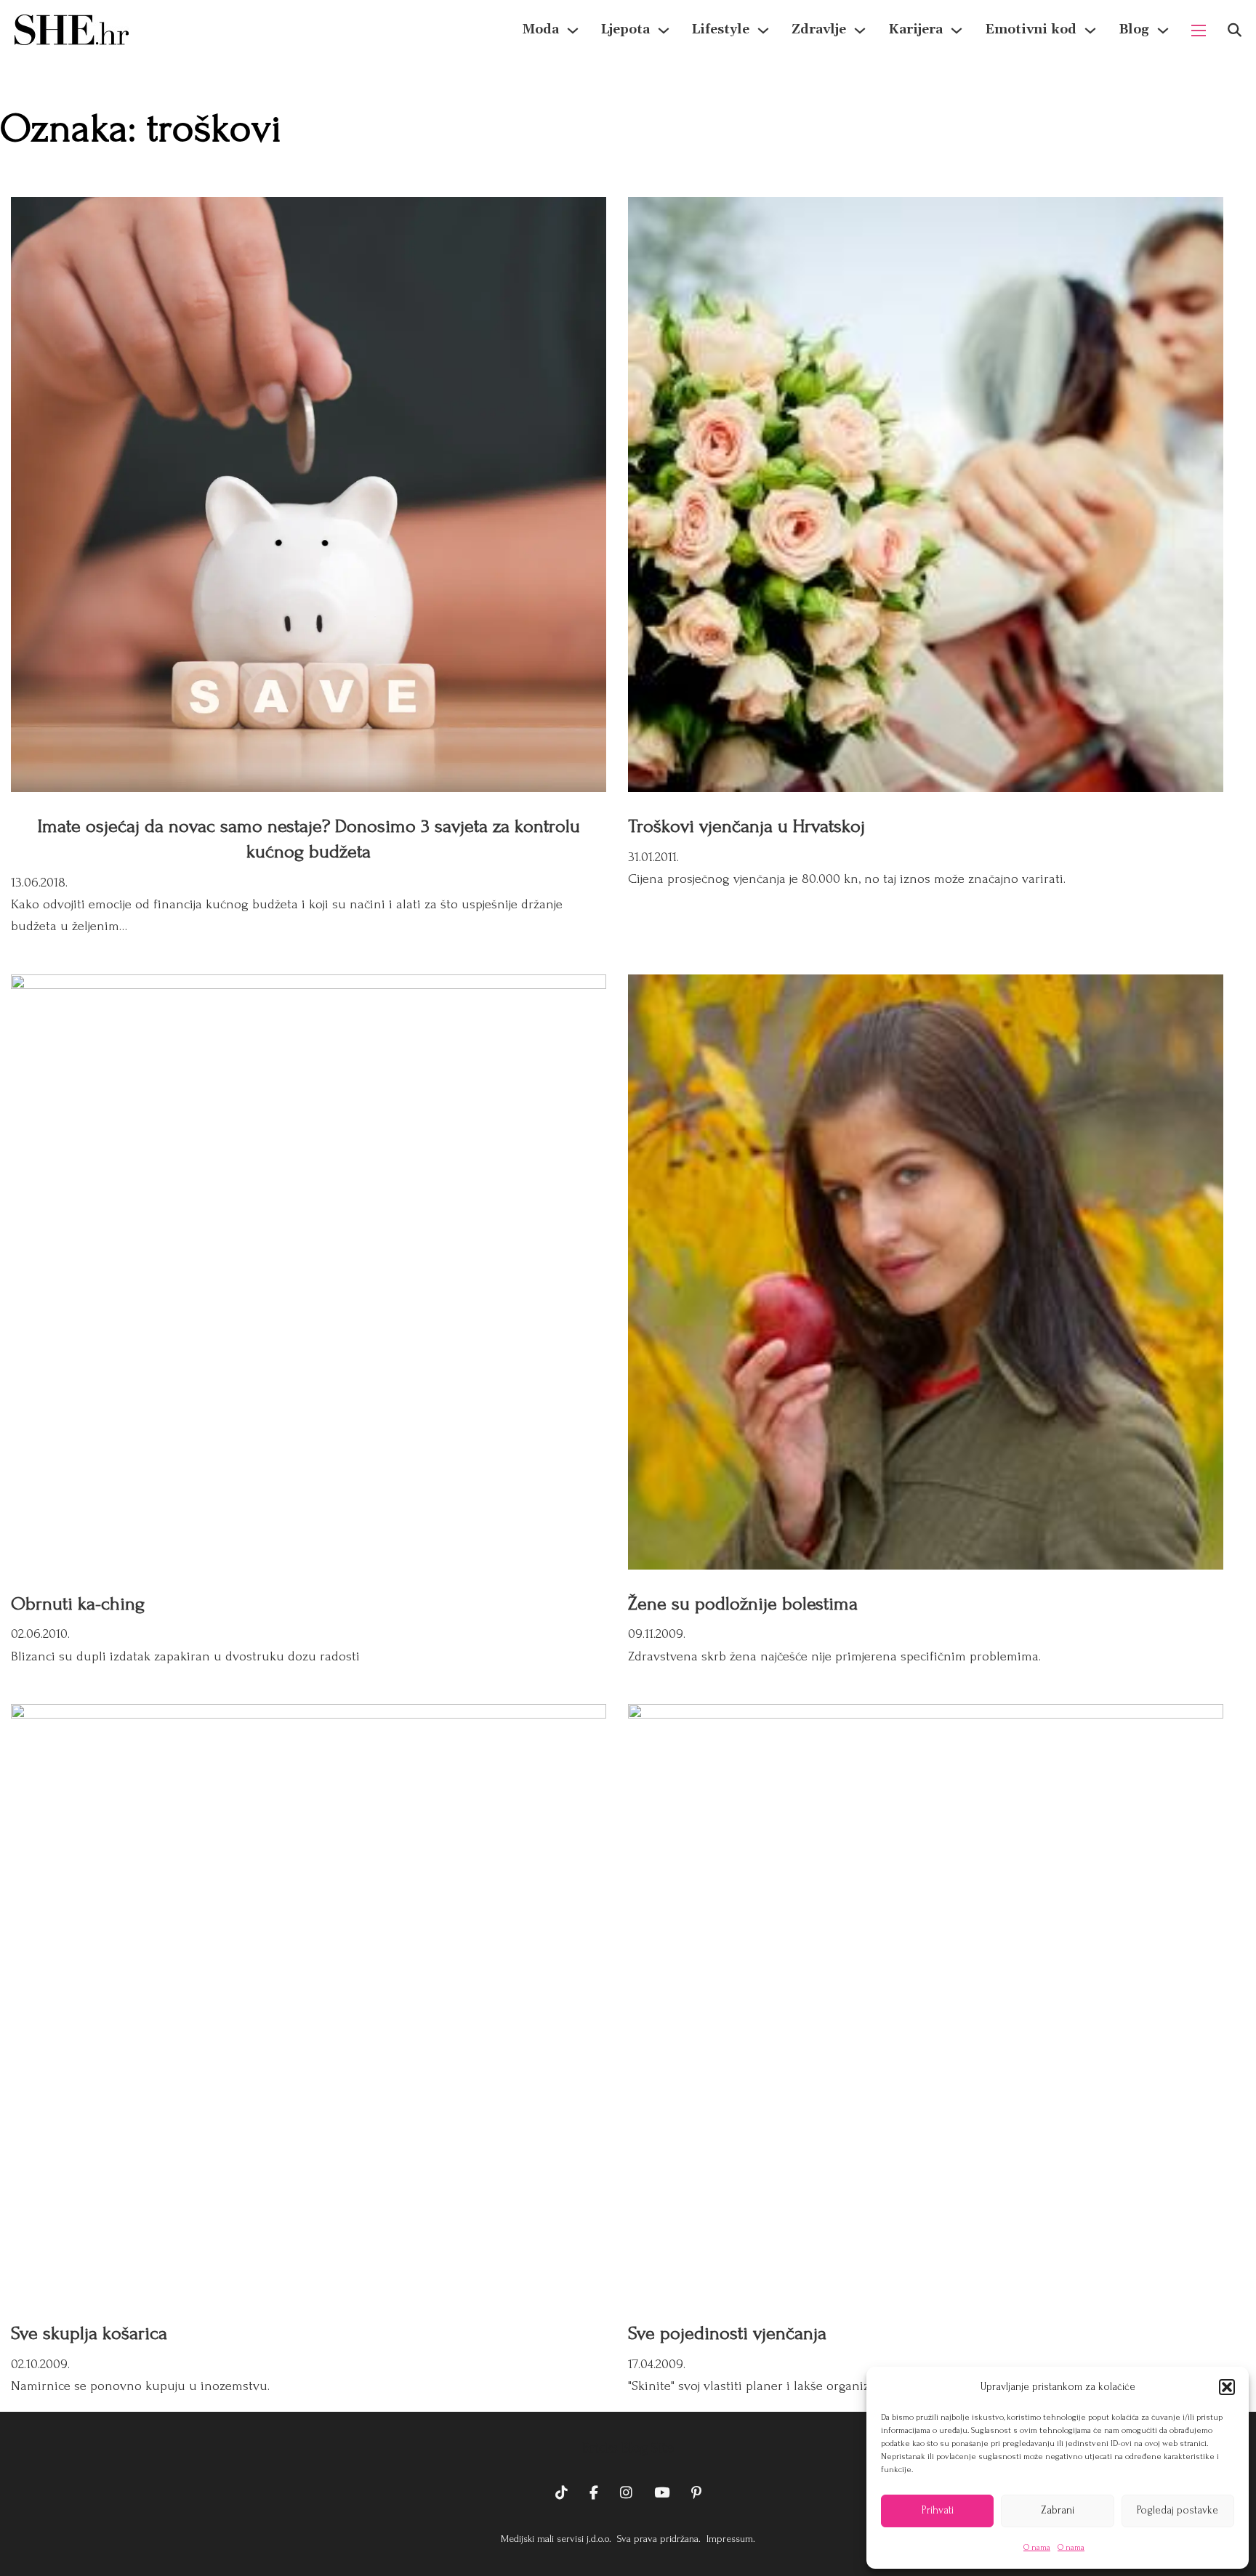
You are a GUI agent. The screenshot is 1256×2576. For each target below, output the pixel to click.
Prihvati (938, 2510)
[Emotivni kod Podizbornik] (1090, 31)
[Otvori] (1235, 30)
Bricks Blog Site (628, 2448)
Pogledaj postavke (1177, 2510)
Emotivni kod (1031, 29)
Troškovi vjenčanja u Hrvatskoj (746, 826)
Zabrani (1058, 2510)
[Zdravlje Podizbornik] (860, 31)
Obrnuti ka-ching (78, 1604)
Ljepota (625, 29)
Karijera (915, 29)
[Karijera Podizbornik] (957, 31)
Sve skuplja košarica (89, 2333)
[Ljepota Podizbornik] (664, 31)
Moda (541, 29)
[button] (1227, 2387)
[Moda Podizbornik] (573, 31)
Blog (1134, 29)
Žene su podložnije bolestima (743, 1604)
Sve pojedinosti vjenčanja (727, 2333)
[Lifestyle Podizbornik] (763, 31)
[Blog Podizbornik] (1163, 31)
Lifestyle (721, 29)
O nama (1037, 2547)
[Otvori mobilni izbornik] (1199, 31)
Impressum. (729, 2539)
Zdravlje (819, 29)
